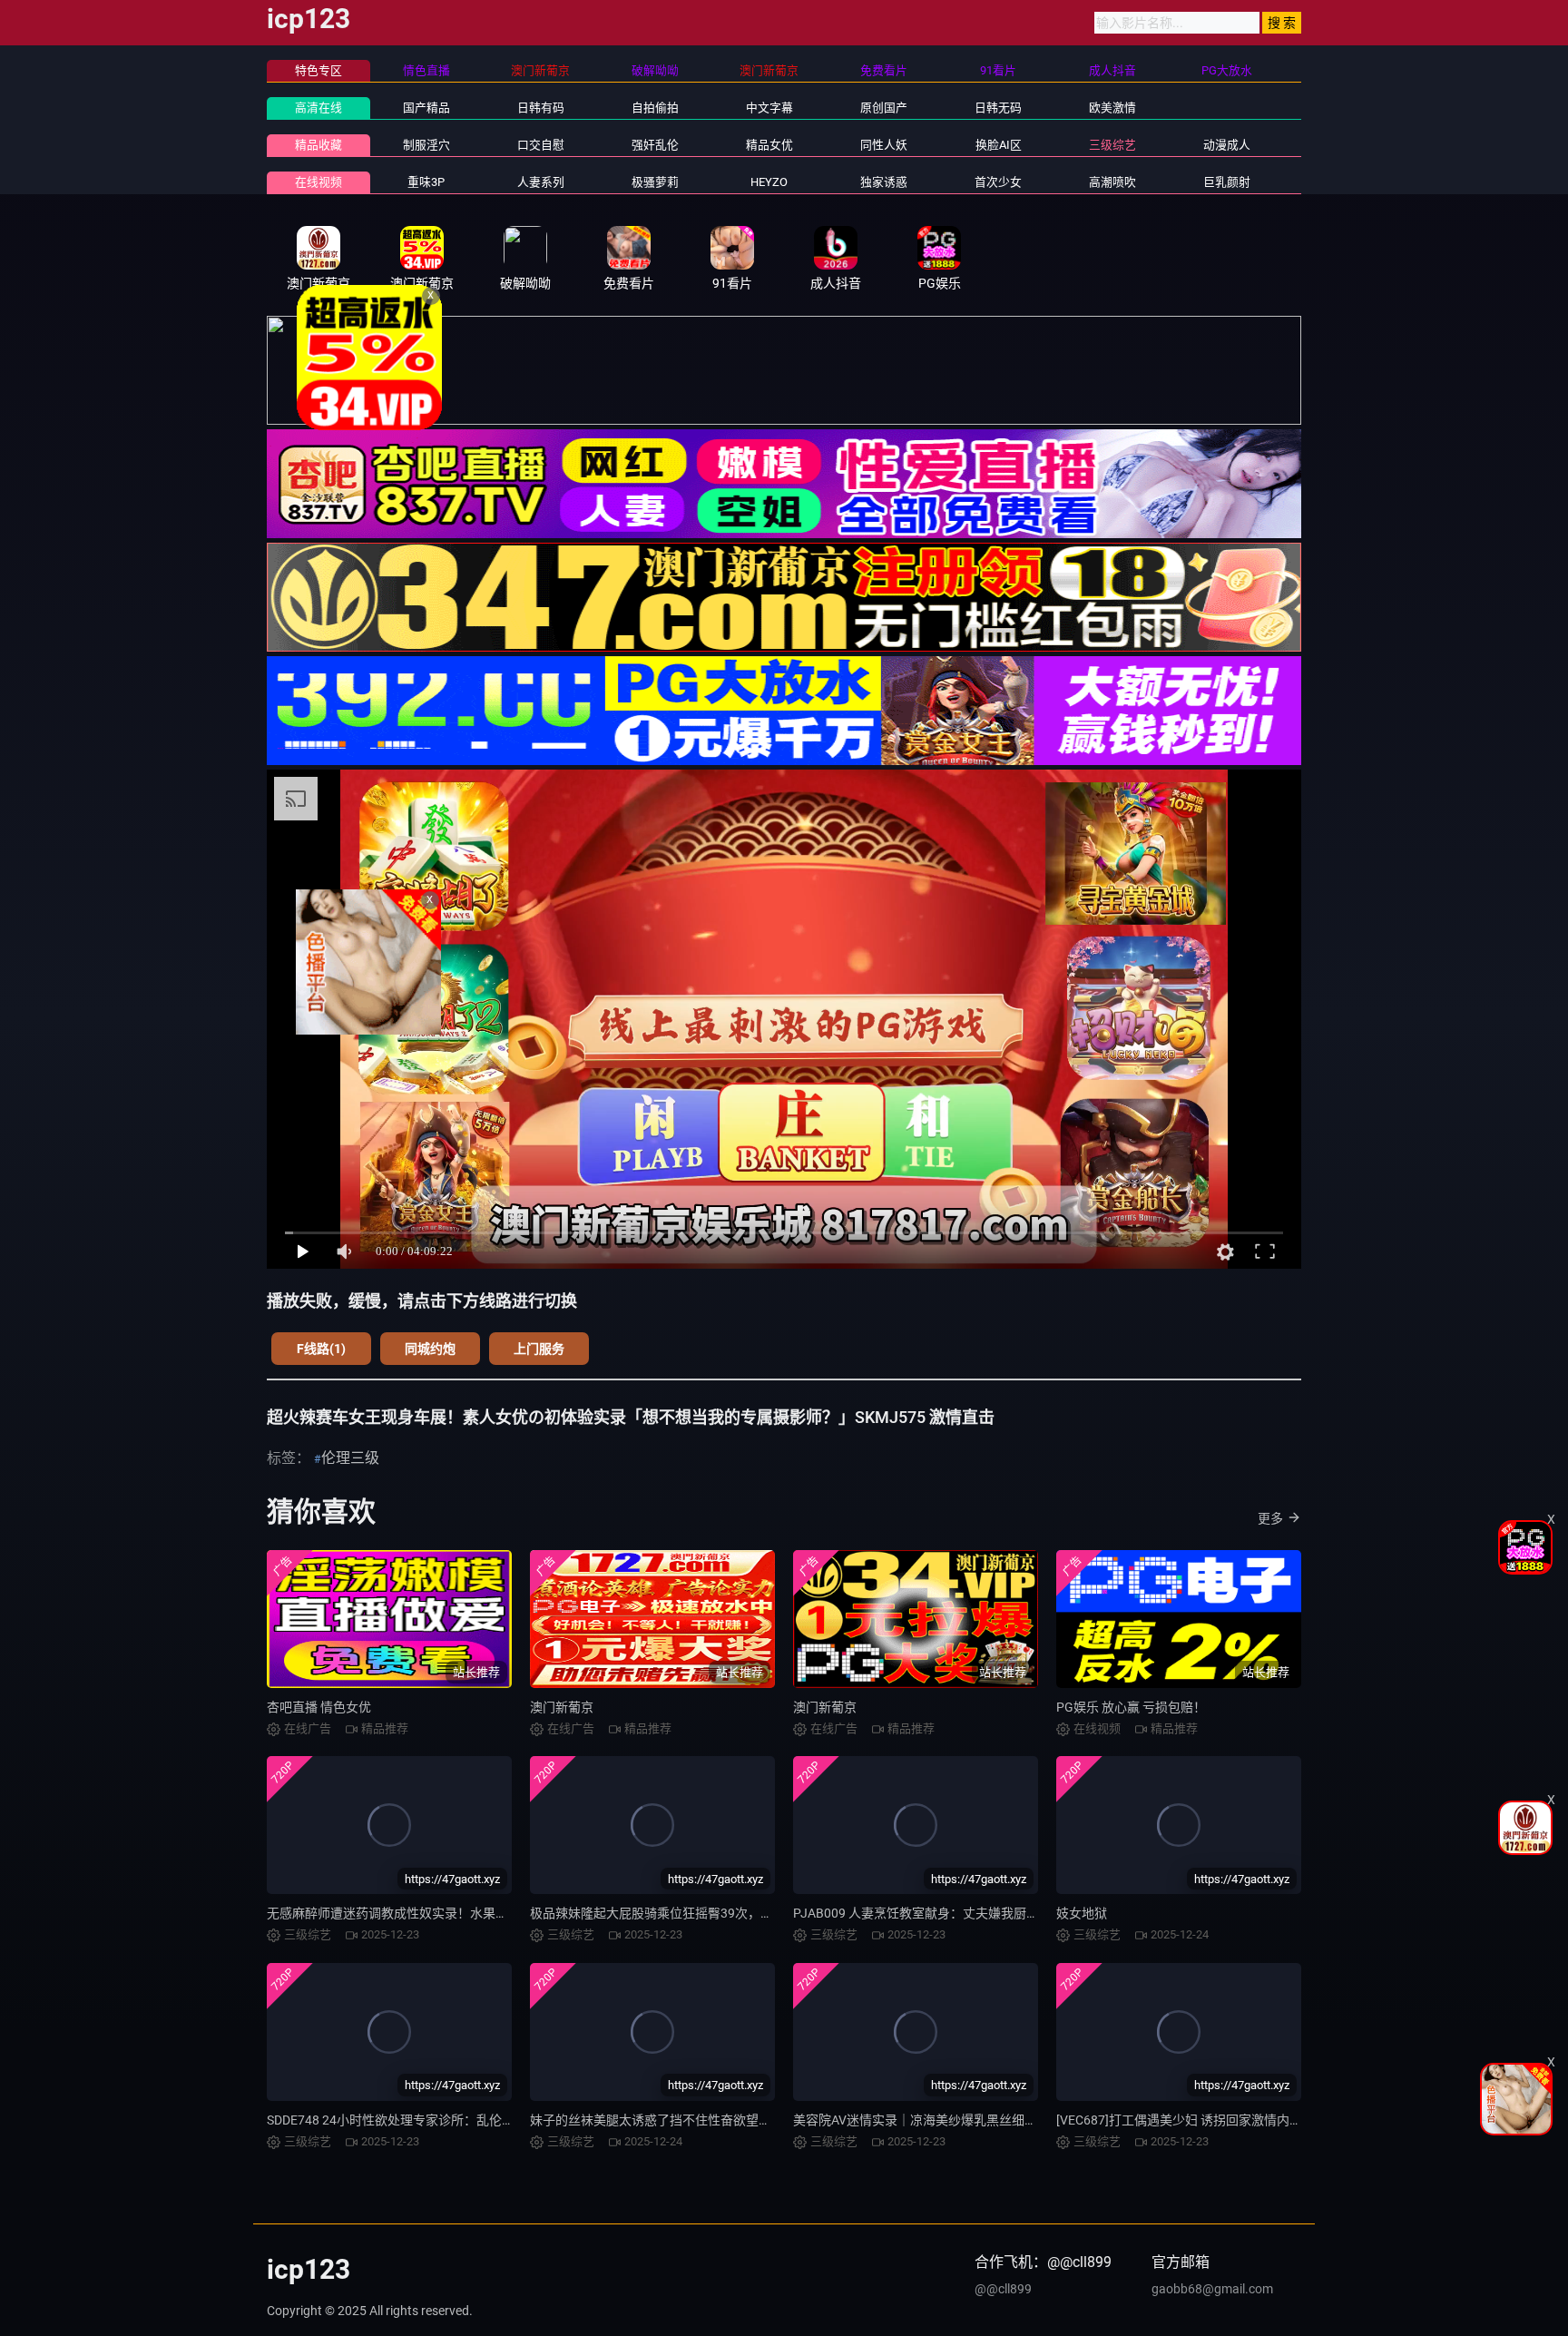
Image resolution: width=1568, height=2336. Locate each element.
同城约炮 (430, 1349)
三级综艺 (1112, 145)
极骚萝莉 (655, 182)
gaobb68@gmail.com (1212, 2289)
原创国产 (884, 108)
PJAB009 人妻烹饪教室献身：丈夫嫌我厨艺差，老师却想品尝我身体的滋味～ (1011, 1913)
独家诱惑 (884, 182)
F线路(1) (321, 1349)
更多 (1270, 1518)
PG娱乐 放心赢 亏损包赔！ (1131, 1707)
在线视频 (318, 182)
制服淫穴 (426, 145)
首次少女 (998, 182)
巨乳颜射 (1227, 182)
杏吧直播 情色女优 (319, 1707)
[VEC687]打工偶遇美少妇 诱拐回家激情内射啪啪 (1192, 2120)
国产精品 (426, 108)
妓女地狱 (1082, 1913)
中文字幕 (769, 108)
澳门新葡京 (562, 1707)
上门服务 (539, 1349)
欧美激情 (1112, 108)
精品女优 (769, 145)
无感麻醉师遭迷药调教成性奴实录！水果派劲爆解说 (413, 1913)
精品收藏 (318, 145)
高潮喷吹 (1112, 182)
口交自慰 (541, 145)
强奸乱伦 (655, 145)
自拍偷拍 (655, 108)
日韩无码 (998, 108)
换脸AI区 (999, 145)
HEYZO (769, 182)
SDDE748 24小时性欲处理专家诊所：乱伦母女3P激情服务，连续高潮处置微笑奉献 (500, 2120)
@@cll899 (1003, 2289)
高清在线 (318, 108)
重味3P (426, 182)
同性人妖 (884, 145)
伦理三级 (350, 1458)
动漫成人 (1227, 145)
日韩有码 (541, 108)
